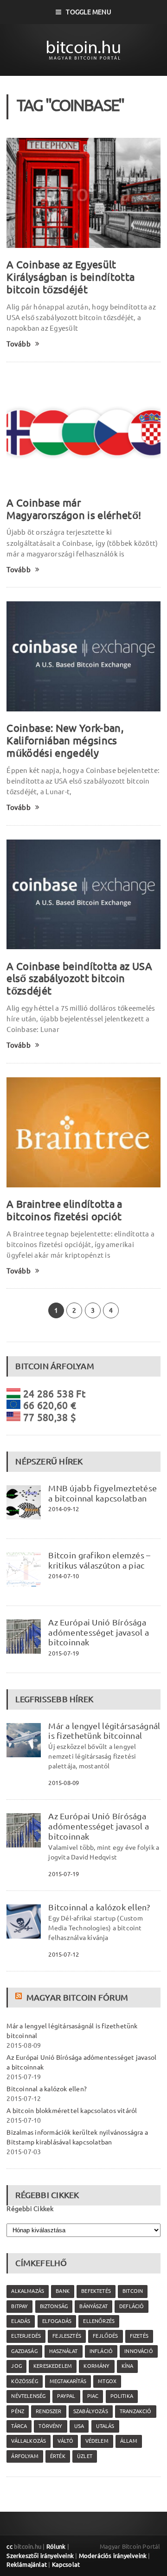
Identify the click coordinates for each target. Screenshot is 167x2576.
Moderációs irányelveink (113, 2556)
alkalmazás (28, 2291)
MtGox (107, 2381)
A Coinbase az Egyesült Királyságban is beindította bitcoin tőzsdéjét (71, 277)
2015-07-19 (64, 1653)
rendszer (48, 2411)
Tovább (18, 344)
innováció (139, 2351)
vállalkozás (29, 2441)
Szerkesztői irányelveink (40, 2556)
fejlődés (105, 2336)
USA (79, 2426)
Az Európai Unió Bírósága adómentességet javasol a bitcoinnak (99, 1632)
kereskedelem (53, 2366)
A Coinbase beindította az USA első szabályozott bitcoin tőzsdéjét (79, 979)
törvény (50, 2426)
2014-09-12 (64, 1509)
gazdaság (24, 2351)
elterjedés (26, 2336)
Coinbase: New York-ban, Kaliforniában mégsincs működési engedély (65, 740)
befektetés (96, 2291)
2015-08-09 (64, 1783)
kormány (96, 2366)
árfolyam (25, 2456)
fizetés (139, 2336)
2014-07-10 (64, 1576)
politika (122, 2396)
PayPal (66, 2396)
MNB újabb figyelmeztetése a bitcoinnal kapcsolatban (103, 1493)
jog (16, 2366)
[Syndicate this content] (20, 1997)
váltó (65, 2441)
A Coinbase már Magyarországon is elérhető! (74, 509)
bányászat (93, 2306)
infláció (101, 2351)
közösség (24, 2381)
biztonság (54, 2306)
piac (93, 2396)
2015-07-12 (64, 1954)
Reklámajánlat (27, 2564)
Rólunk (56, 2546)
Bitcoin (133, 2291)
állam (129, 2441)
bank (63, 2291)
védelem (97, 2441)
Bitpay (19, 2306)
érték (58, 2456)
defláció (132, 2306)
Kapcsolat (66, 2564)
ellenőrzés (99, 2321)
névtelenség (28, 2396)
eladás (21, 2321)
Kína (128, 2366)
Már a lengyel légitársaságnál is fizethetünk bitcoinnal (104, 1731)
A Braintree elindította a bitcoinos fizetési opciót (64, 1210)
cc (9, 2546)
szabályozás (91, 2411)
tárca (19, 2426)
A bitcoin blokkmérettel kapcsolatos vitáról (72, 2111)
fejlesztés (67, 2336)
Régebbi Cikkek (30, 2209)
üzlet (85, 2456)
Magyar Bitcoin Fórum (77, 1997)
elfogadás (57, 2321)
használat (64, 2351)
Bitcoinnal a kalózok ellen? (99, 1907)
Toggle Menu (88, 12)
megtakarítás (68, 2381)
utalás (105, 2426)
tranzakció (136, 2411)
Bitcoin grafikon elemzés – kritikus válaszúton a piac (99, 1560)
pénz (18, 2411)
